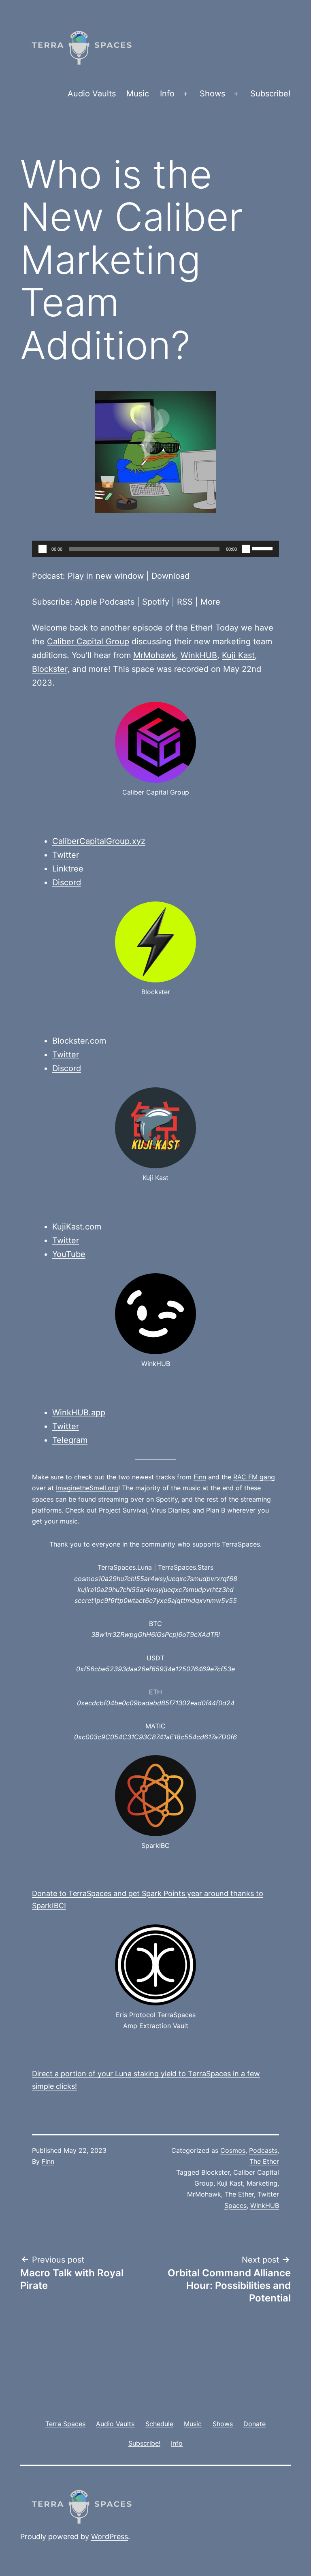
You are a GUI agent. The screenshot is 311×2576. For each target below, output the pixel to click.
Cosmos (233, 2150)
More (210, 602)
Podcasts (263, 2150)
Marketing (262, 2183)
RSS (185, 602)
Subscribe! (271, 94)
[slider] (264, 548)
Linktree (68, 869)
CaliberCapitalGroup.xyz (99, 841)
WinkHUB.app (79, 1413)
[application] (155, 549)
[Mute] (246, 549)
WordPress (110, 2537)
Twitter (66, 855)
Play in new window (106, 576)
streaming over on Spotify (138, 1499)
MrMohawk (154, 655)
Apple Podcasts (105, 602)
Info (167, 94)
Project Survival (123, 1510)
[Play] (43, 549)
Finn (200, 1477)
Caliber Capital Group (88, 641)
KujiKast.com (77, 1227)
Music (138, 94)
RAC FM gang (254, 1477)
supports (206, 1544)
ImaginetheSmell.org (87, 1488)
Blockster (50, 669)
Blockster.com (79, 1041)
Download (170, 576)
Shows (212, 94)
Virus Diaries (170, 1510)
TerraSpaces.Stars (186, 1567)
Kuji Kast (238, 655)
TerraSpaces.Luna (125, 1567)
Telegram (70, 1440)
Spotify (156, 602)
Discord (67, 882)
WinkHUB (199, 655)
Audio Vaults (92, 94)
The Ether (264, 2161)
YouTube (69, 1254)
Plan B (216, 1510)
